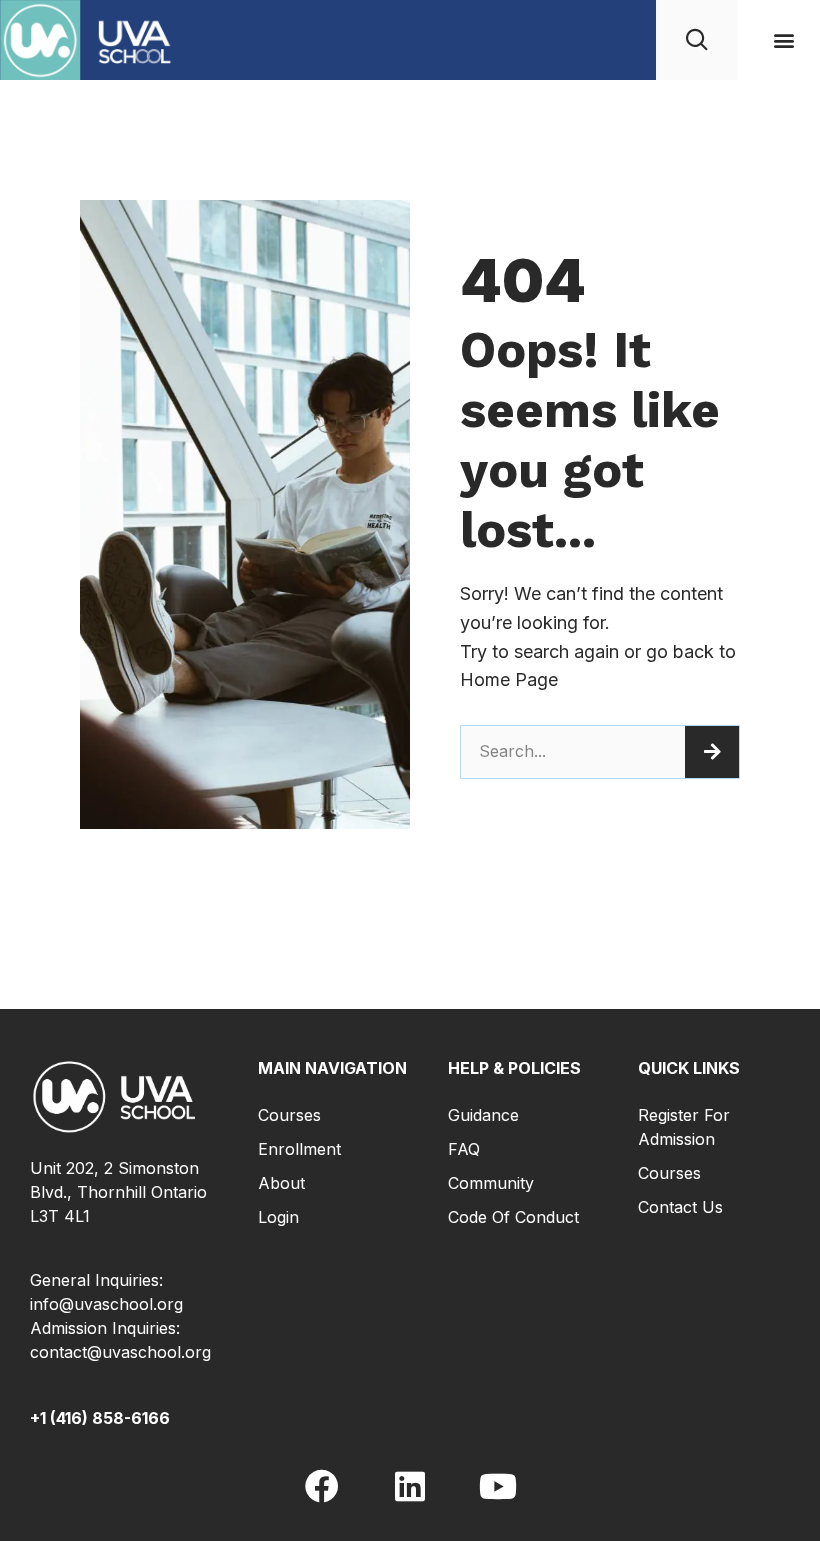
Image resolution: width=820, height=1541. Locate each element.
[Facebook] (321, 1486)
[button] (783, 40)
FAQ (464, 1149)
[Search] (712, 752)
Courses (289, 1115)
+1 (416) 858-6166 (100, 1418)
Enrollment (299, 1149)
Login (278, 1217)
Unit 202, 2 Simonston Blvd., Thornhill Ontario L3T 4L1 (118, 1192)
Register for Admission (684, 1127)
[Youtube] (498, 1486)
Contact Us (680, 1207)
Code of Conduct (513, 1217)
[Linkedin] (410, 1486)
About (281, 1183)
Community (491, 1183)
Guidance (483, 1115)
